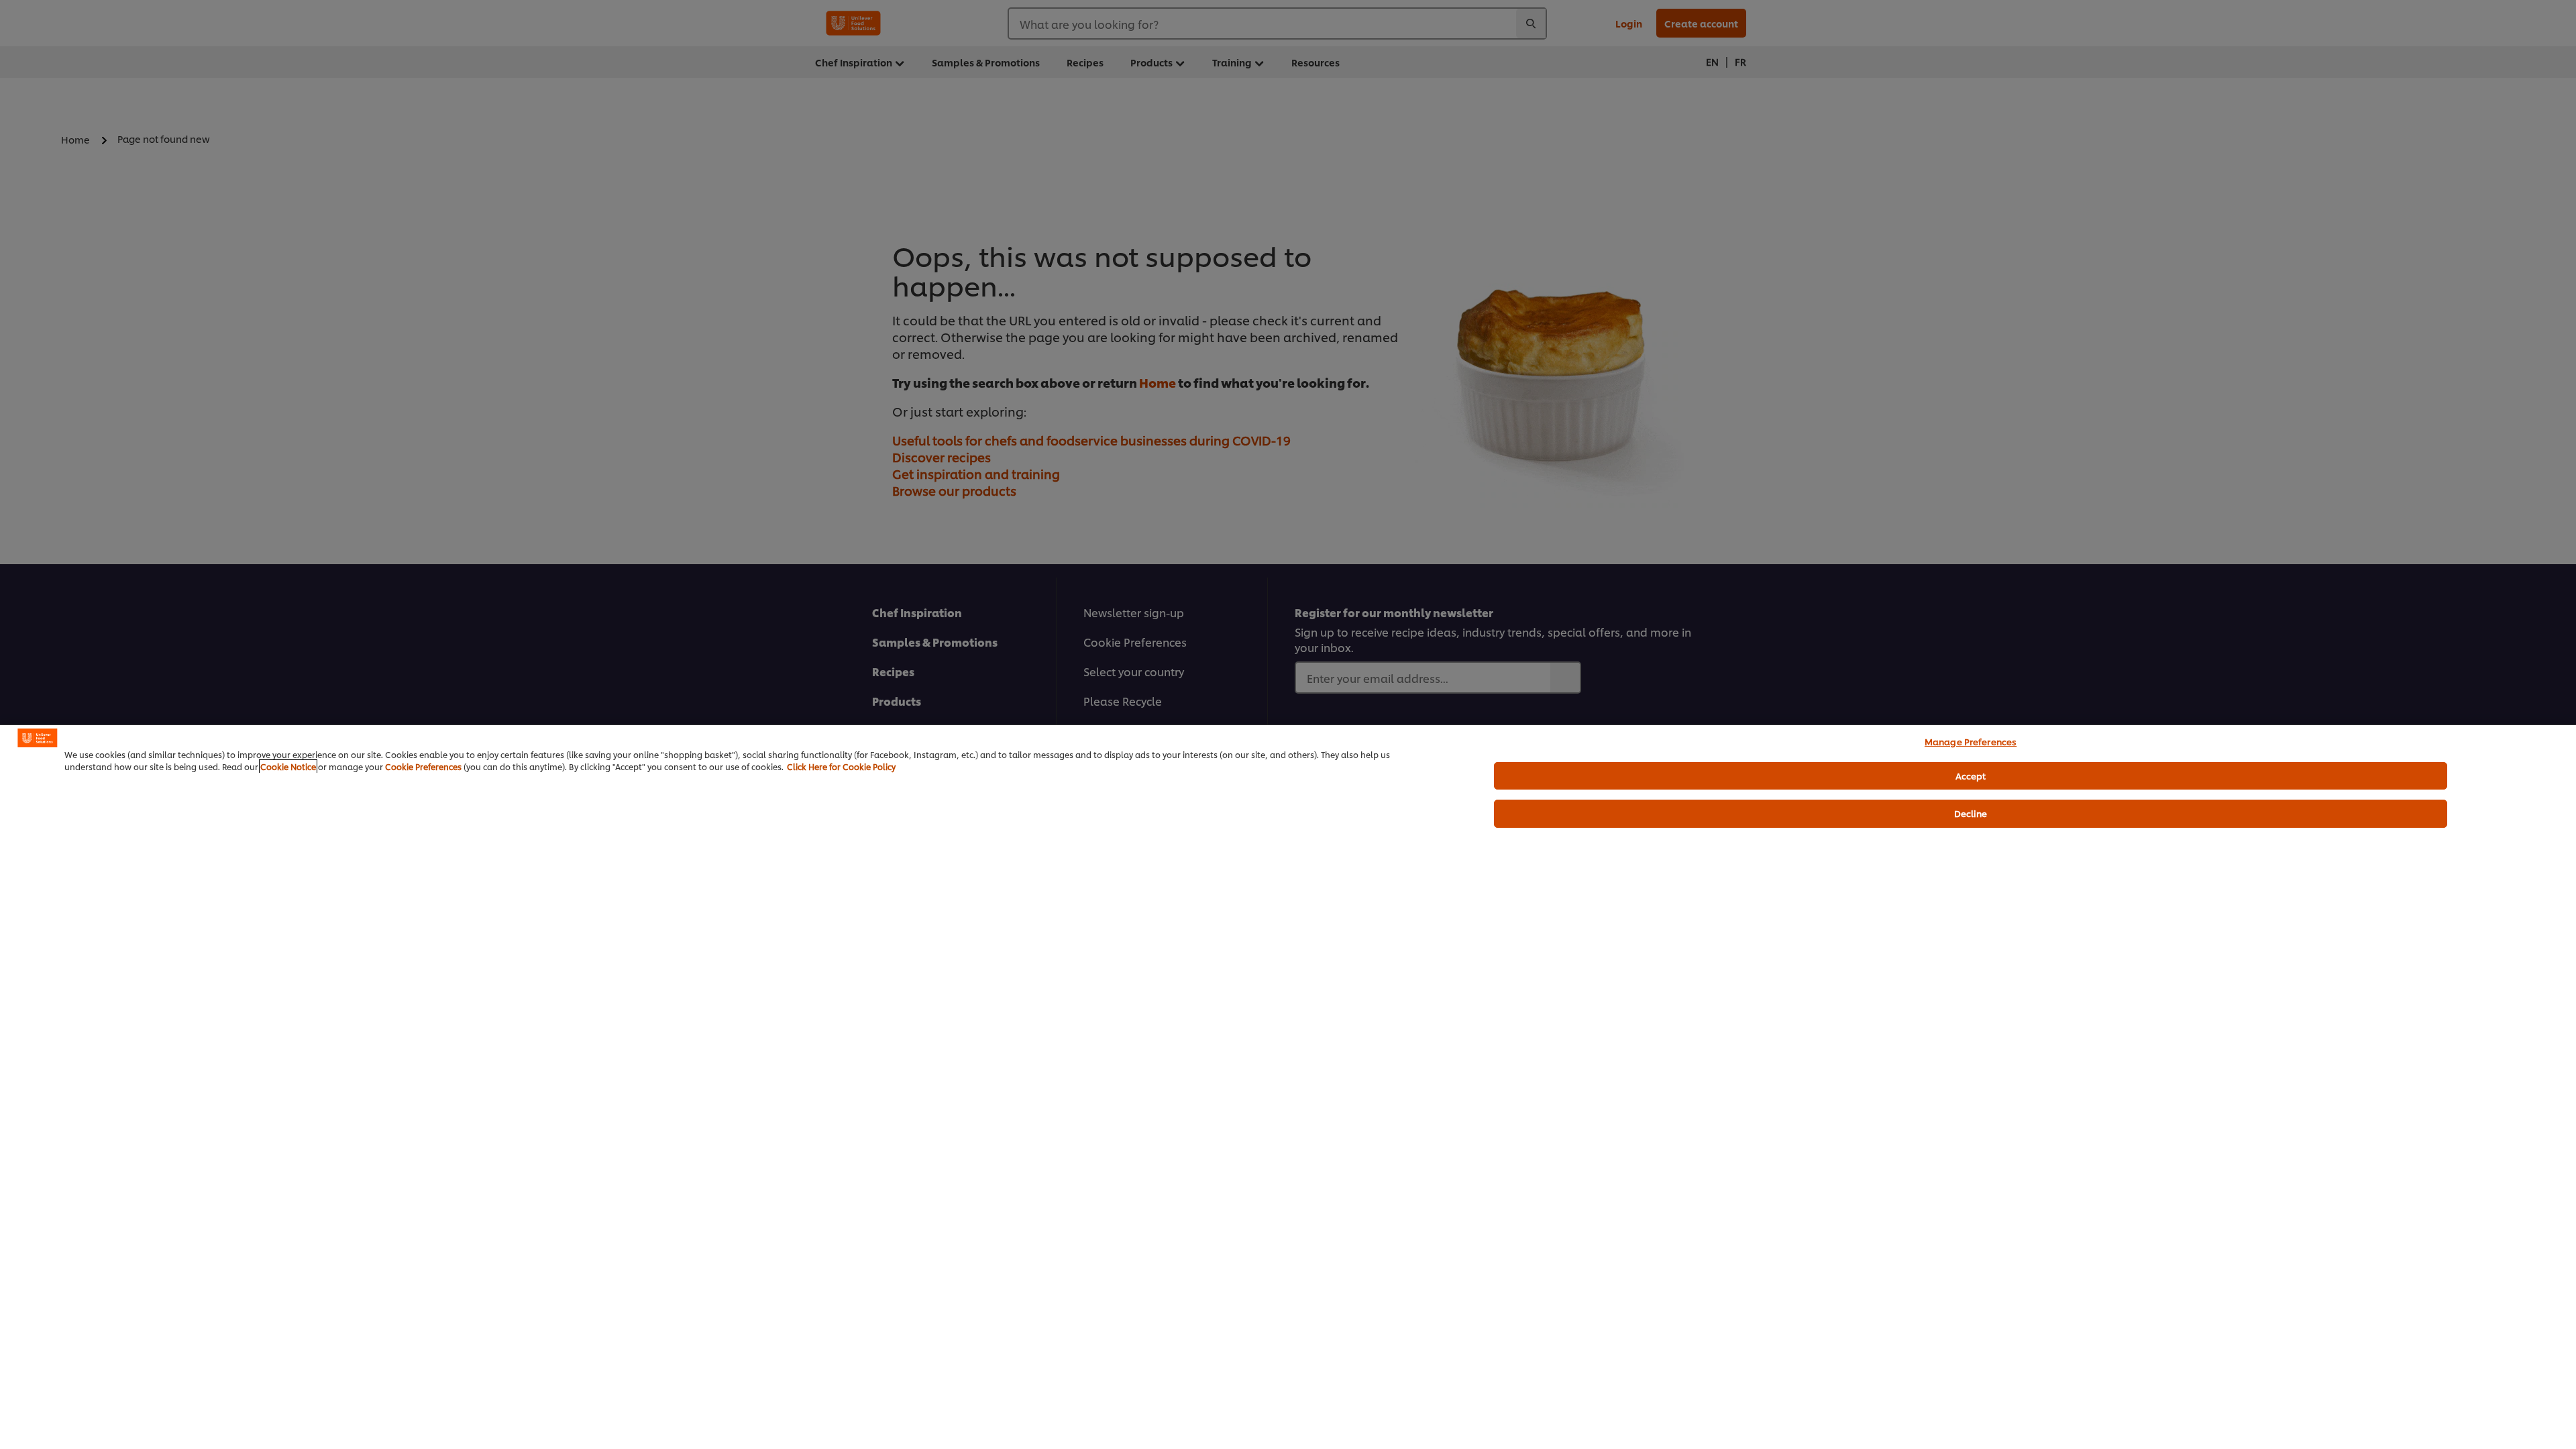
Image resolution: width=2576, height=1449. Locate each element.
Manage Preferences (1971, 741)
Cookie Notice (288, 766)
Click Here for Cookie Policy (841, 766)
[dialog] (1288, 1087)
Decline (1971, 813)
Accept (1971, 775)
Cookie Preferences (423, 766)
